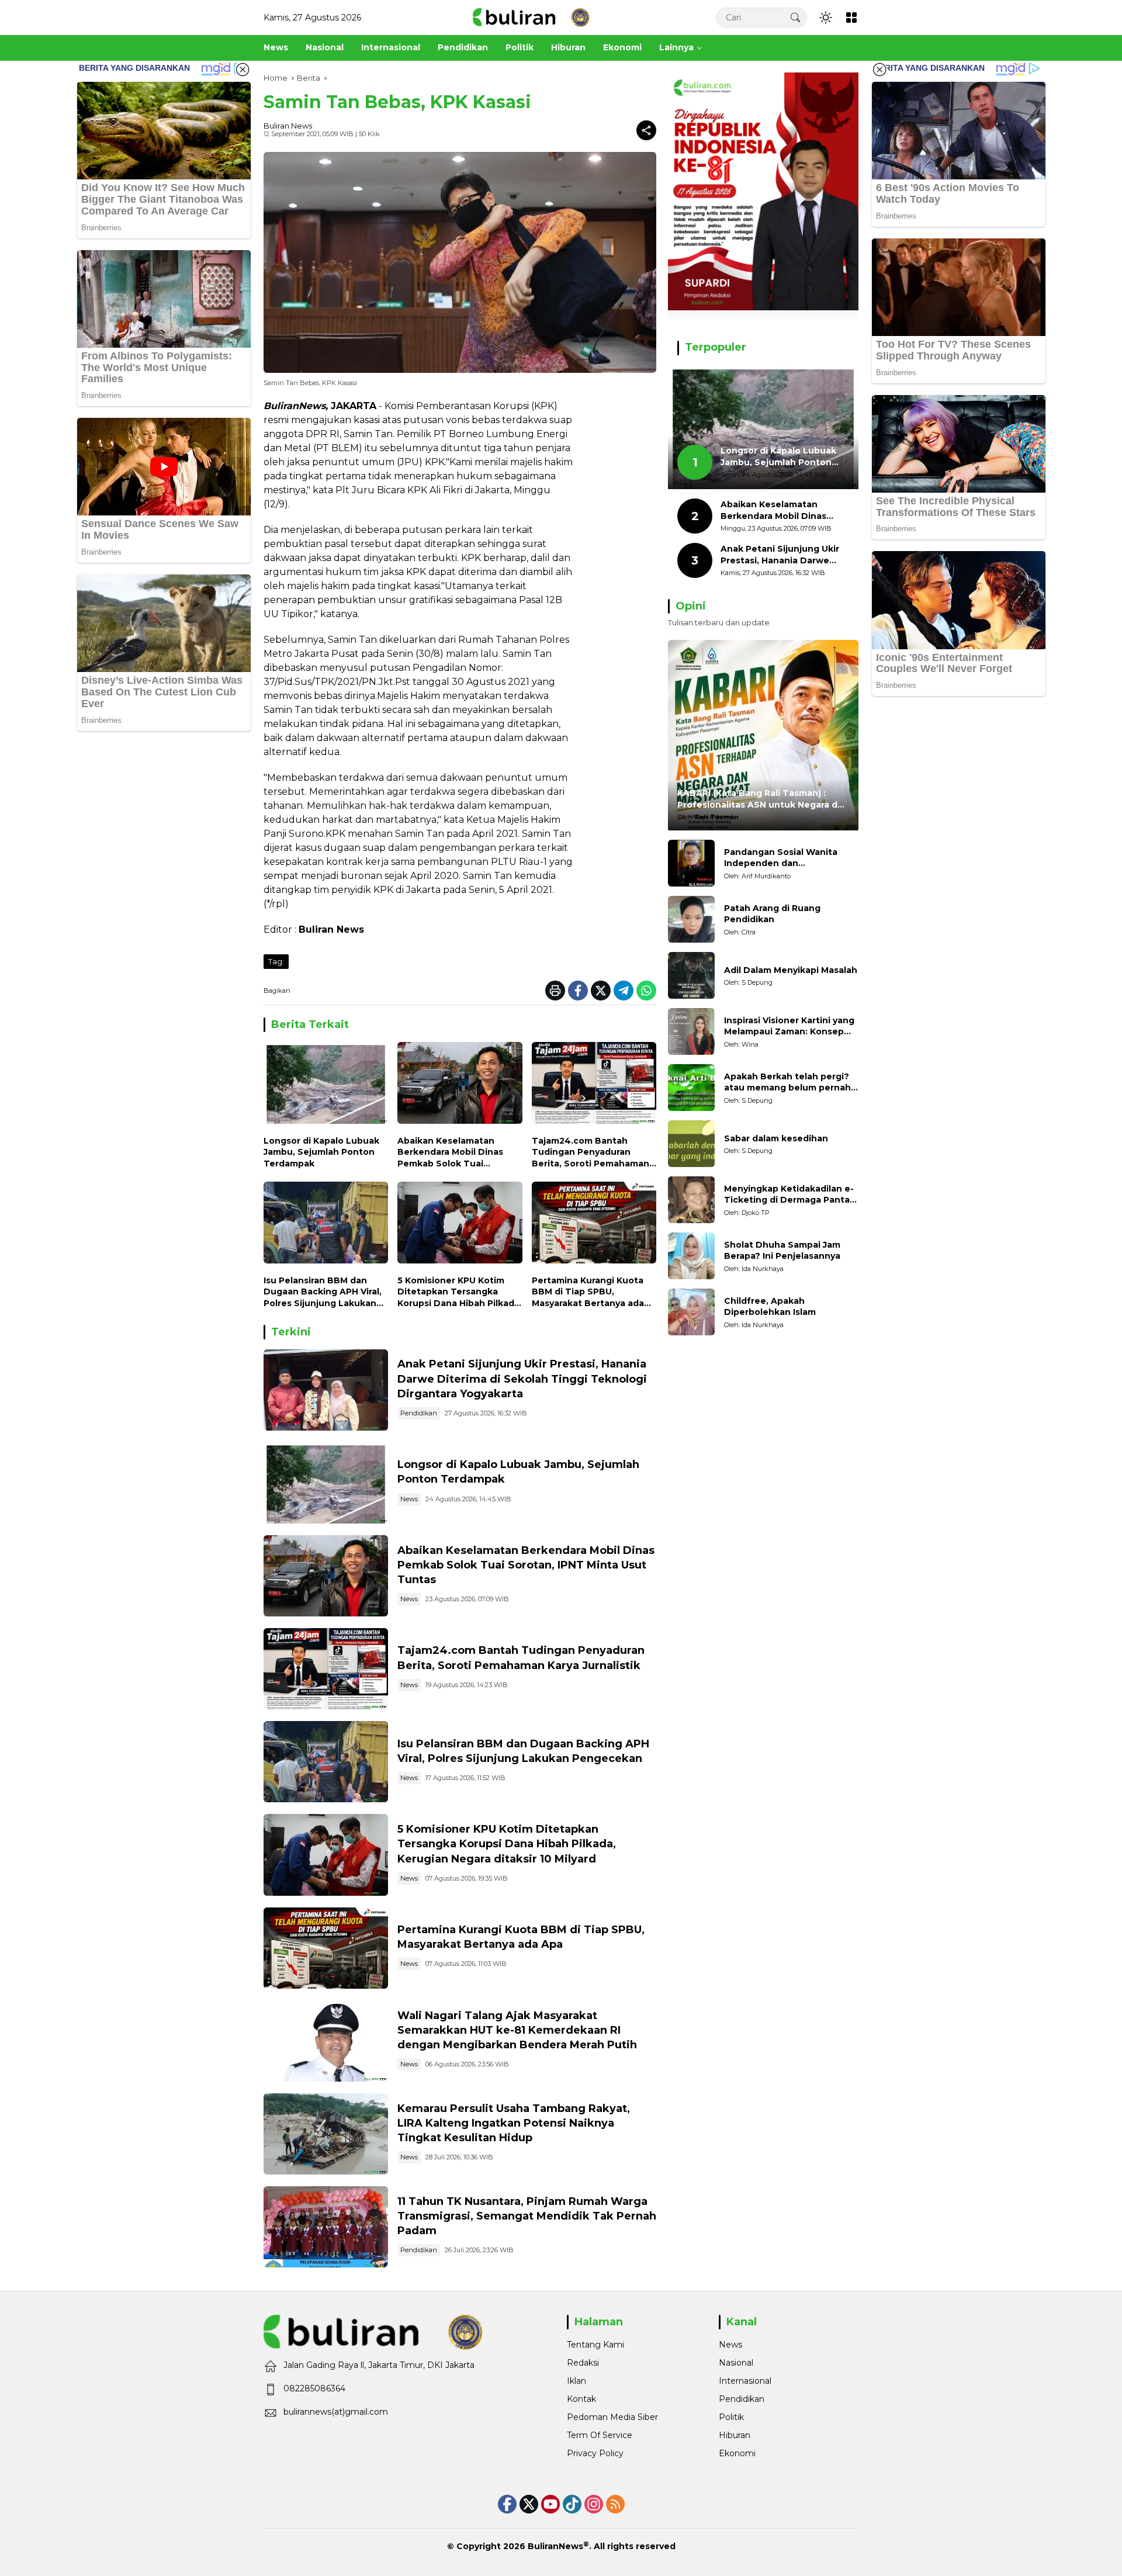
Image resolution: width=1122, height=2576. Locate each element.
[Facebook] (578, 991)
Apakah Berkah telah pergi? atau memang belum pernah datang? (787, 1083)
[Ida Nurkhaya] (691, 1256)
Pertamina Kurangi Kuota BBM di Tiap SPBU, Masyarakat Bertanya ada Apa (588, 1292)
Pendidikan (419, 1413)
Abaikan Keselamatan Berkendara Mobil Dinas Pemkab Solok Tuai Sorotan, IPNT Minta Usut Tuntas (454, 1153)
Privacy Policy (595, 2453)
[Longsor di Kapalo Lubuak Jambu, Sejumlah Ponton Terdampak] (326, 1086)
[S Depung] (691, 975)
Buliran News (288, 126)
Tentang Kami (595, 2345)
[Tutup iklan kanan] (879, 70)
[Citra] (691, 919)
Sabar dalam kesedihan (776, 1138)
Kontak (581, 2399)
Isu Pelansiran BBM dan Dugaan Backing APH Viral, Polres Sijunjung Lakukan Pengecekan (323, 1292)
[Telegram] (624, 991)
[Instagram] (594, 2504)
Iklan (576, 2381)
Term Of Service (600, 2435)
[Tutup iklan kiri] (243, 70)
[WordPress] (572, 2504)
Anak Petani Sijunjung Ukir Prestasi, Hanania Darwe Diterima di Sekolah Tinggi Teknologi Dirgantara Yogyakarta (522, 1379)
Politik (731, 2417)
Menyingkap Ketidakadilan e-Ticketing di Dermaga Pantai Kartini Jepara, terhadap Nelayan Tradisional (789, 1195)
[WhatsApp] (646, 991)
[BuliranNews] (531, 17)
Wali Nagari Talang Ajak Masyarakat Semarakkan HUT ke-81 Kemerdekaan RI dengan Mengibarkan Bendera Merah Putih (517, 2030)
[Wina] (691, 1031)
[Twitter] (601, 991)
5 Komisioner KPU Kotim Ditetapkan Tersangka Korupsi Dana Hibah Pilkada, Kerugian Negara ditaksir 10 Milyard (460, 1292)
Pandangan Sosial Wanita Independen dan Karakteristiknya (781, 858)
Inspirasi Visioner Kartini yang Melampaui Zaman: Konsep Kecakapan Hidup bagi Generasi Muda (789, 1026)
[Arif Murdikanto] (691, 863)
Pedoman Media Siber (612, 2417)
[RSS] (615, 2504)
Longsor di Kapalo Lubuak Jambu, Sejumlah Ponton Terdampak (321, 1152)
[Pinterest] (550, 2504)
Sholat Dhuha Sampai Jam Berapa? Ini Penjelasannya (782, 1251)
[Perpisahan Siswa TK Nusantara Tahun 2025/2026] (326, 2227)
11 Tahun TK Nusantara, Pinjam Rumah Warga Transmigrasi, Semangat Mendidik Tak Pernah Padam (527, 2216)
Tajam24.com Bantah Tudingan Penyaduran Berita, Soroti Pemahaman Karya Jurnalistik (591, 1153)
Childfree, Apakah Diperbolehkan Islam (770, 1307)
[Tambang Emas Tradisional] (326, 2134)
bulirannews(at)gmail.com (336, 2412)
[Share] (646, 130)
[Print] (555, 991)
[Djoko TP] (691, 1200)
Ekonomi (737, 2453)
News (409, 1499)
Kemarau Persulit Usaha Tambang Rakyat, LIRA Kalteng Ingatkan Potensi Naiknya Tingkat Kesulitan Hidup (514, 2123)
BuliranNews (555, 2546)
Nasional (736, 2363)
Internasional (745, 2381)
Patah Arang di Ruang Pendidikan (772, 914)
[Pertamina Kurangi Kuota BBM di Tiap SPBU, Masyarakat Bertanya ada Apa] (594, 1225)
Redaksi (583, 2363)
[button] (795, 17)
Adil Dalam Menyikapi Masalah (791, 970)
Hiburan (735, 2435)
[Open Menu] (851, 18)
